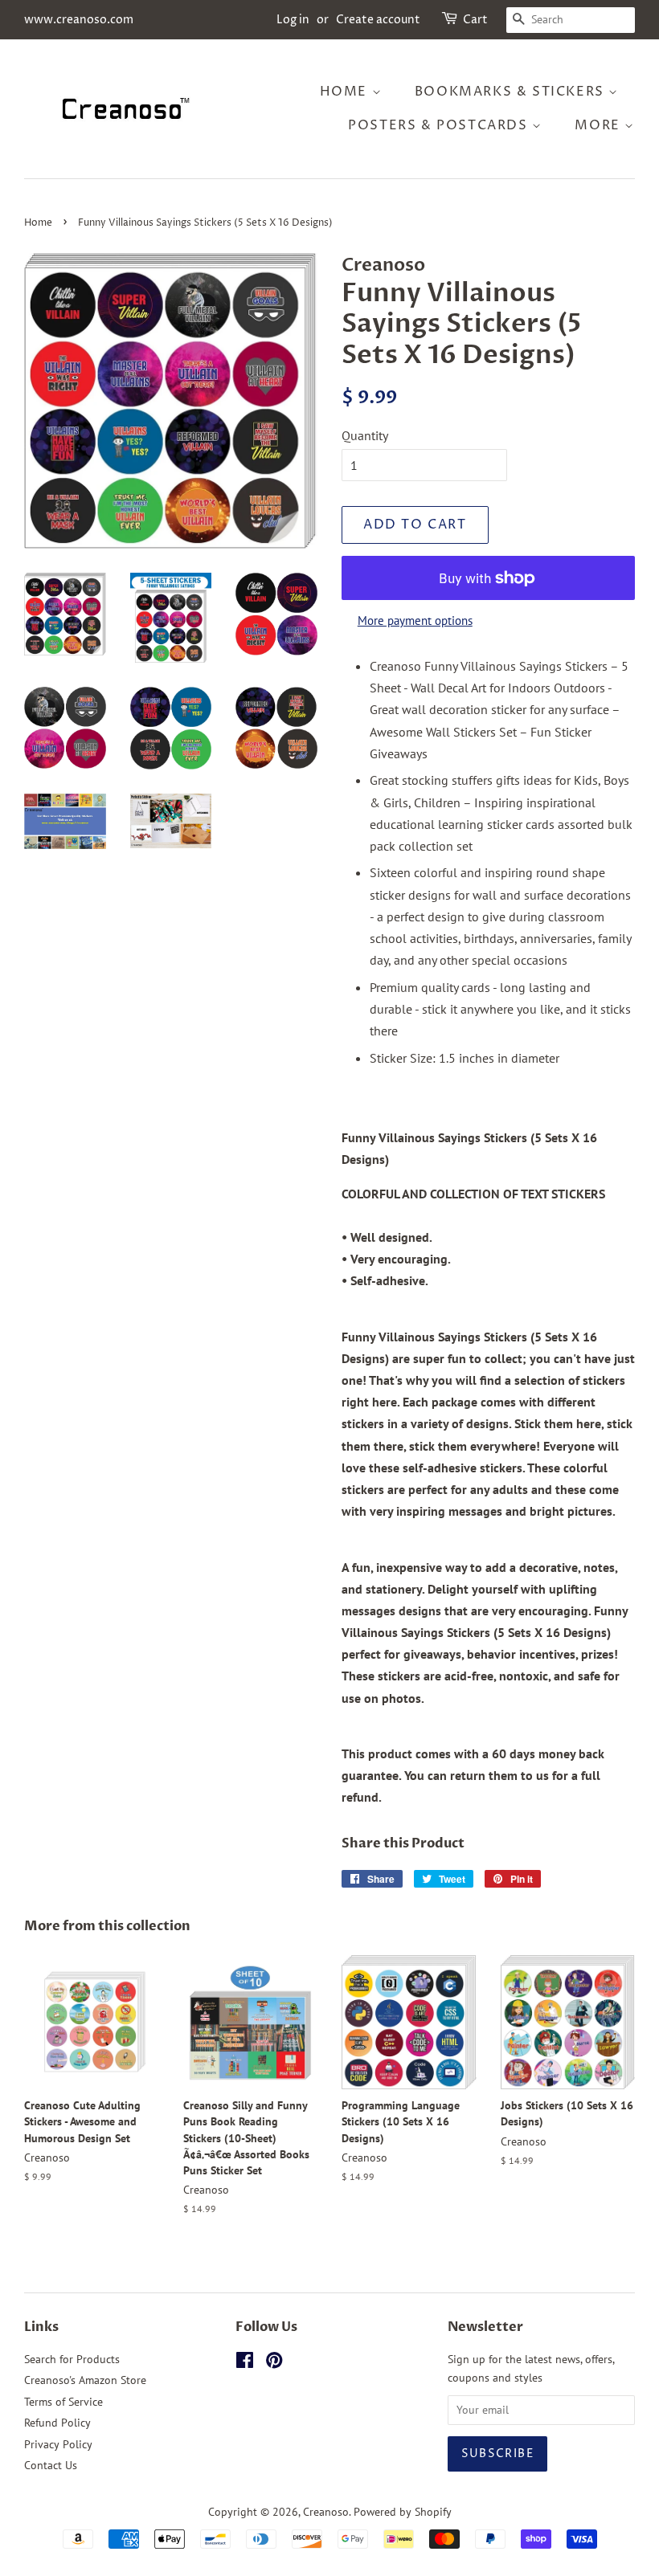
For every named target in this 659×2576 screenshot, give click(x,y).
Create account (378, 20)
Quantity (365, 435)
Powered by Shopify (403, 2512)
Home (346, 92)
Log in (293, 20)
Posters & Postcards (440, 125)
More (600, 125)
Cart (475, 20)
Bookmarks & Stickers (512, 92)
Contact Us (51, 2465)
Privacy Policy (58, 2444)
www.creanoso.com (79, 20)
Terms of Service (63, 2402)
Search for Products (72, 2359)
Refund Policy (57, 2423)
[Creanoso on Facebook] (245, 2363)
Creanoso (326, 2512)
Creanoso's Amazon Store (85, 2380)
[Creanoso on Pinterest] (274, 2363)
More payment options (415, 621)
